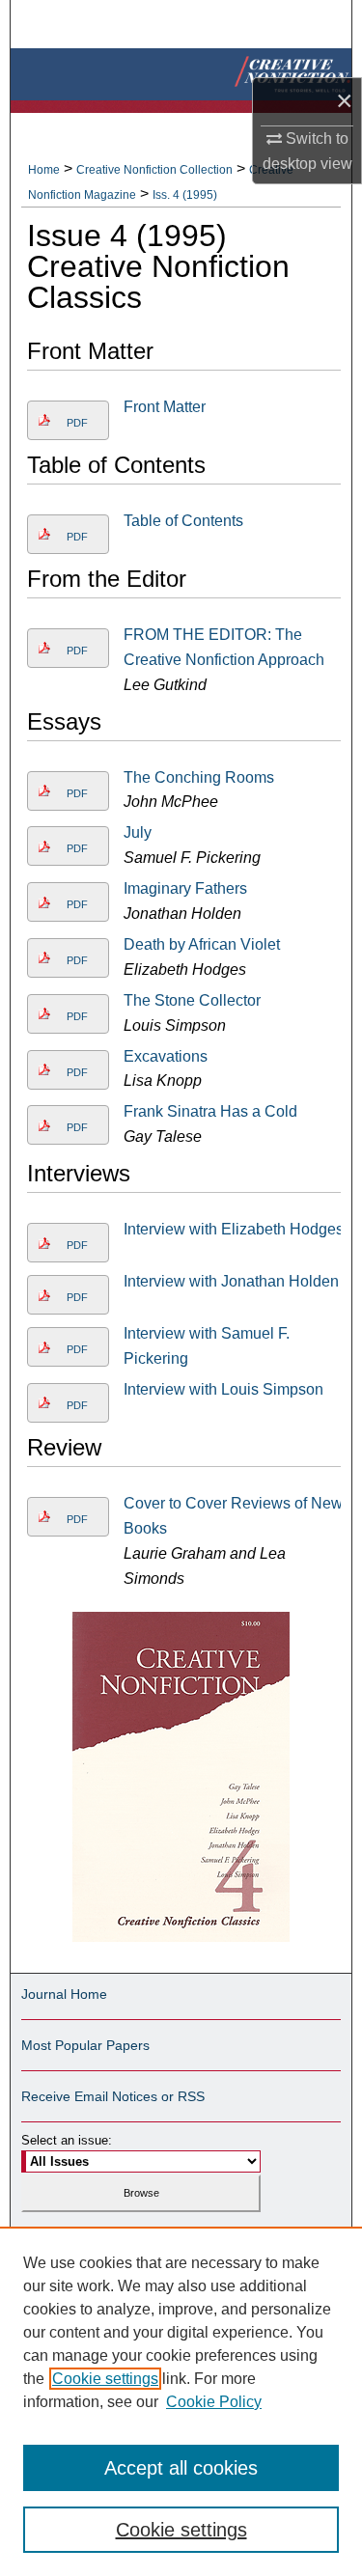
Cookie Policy (214, 2402)
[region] (181, 2401)
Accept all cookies (181, 2468)
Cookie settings (105, 2379)
